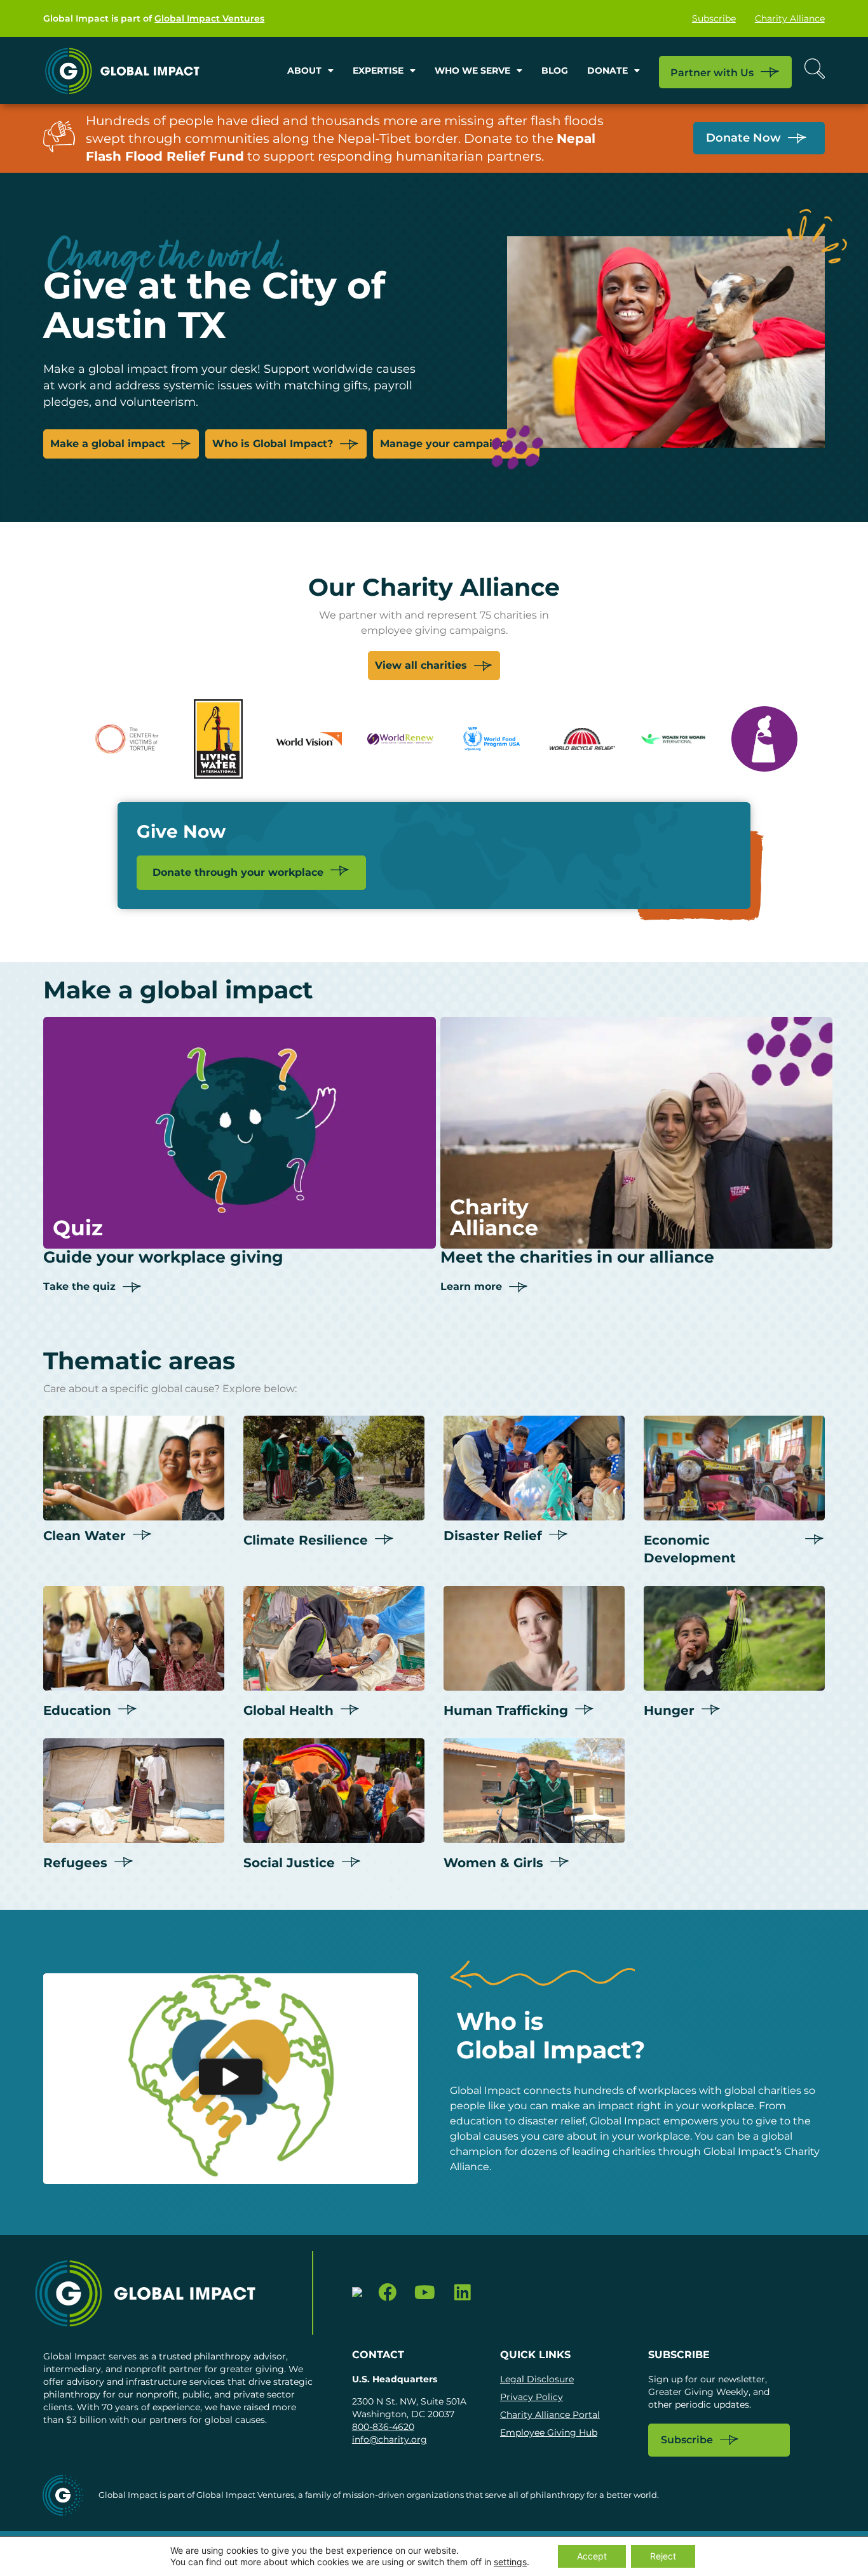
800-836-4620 (383, 2427)
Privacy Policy (532, 2397)
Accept (592, 2556)
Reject (663, 2556)
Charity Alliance (790, 18)
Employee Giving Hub (549, 2432)
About (304, 70)
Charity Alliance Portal (550, 2415)
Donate (607, 70)
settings (510, 2562)
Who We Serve (472, 70)
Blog (555, 70)
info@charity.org (390, 2439)
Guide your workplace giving (163, 1257)
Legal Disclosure (537, 2379)
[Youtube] (425, 2293)
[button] (231, 2079)
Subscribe (714, 18)
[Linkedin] (462, 2293)
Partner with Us (712, 73)
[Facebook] (388, 2293)
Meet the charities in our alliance (577, 1257)
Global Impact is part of (154, 18)
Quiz (78, 1228)
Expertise (378, 70)
